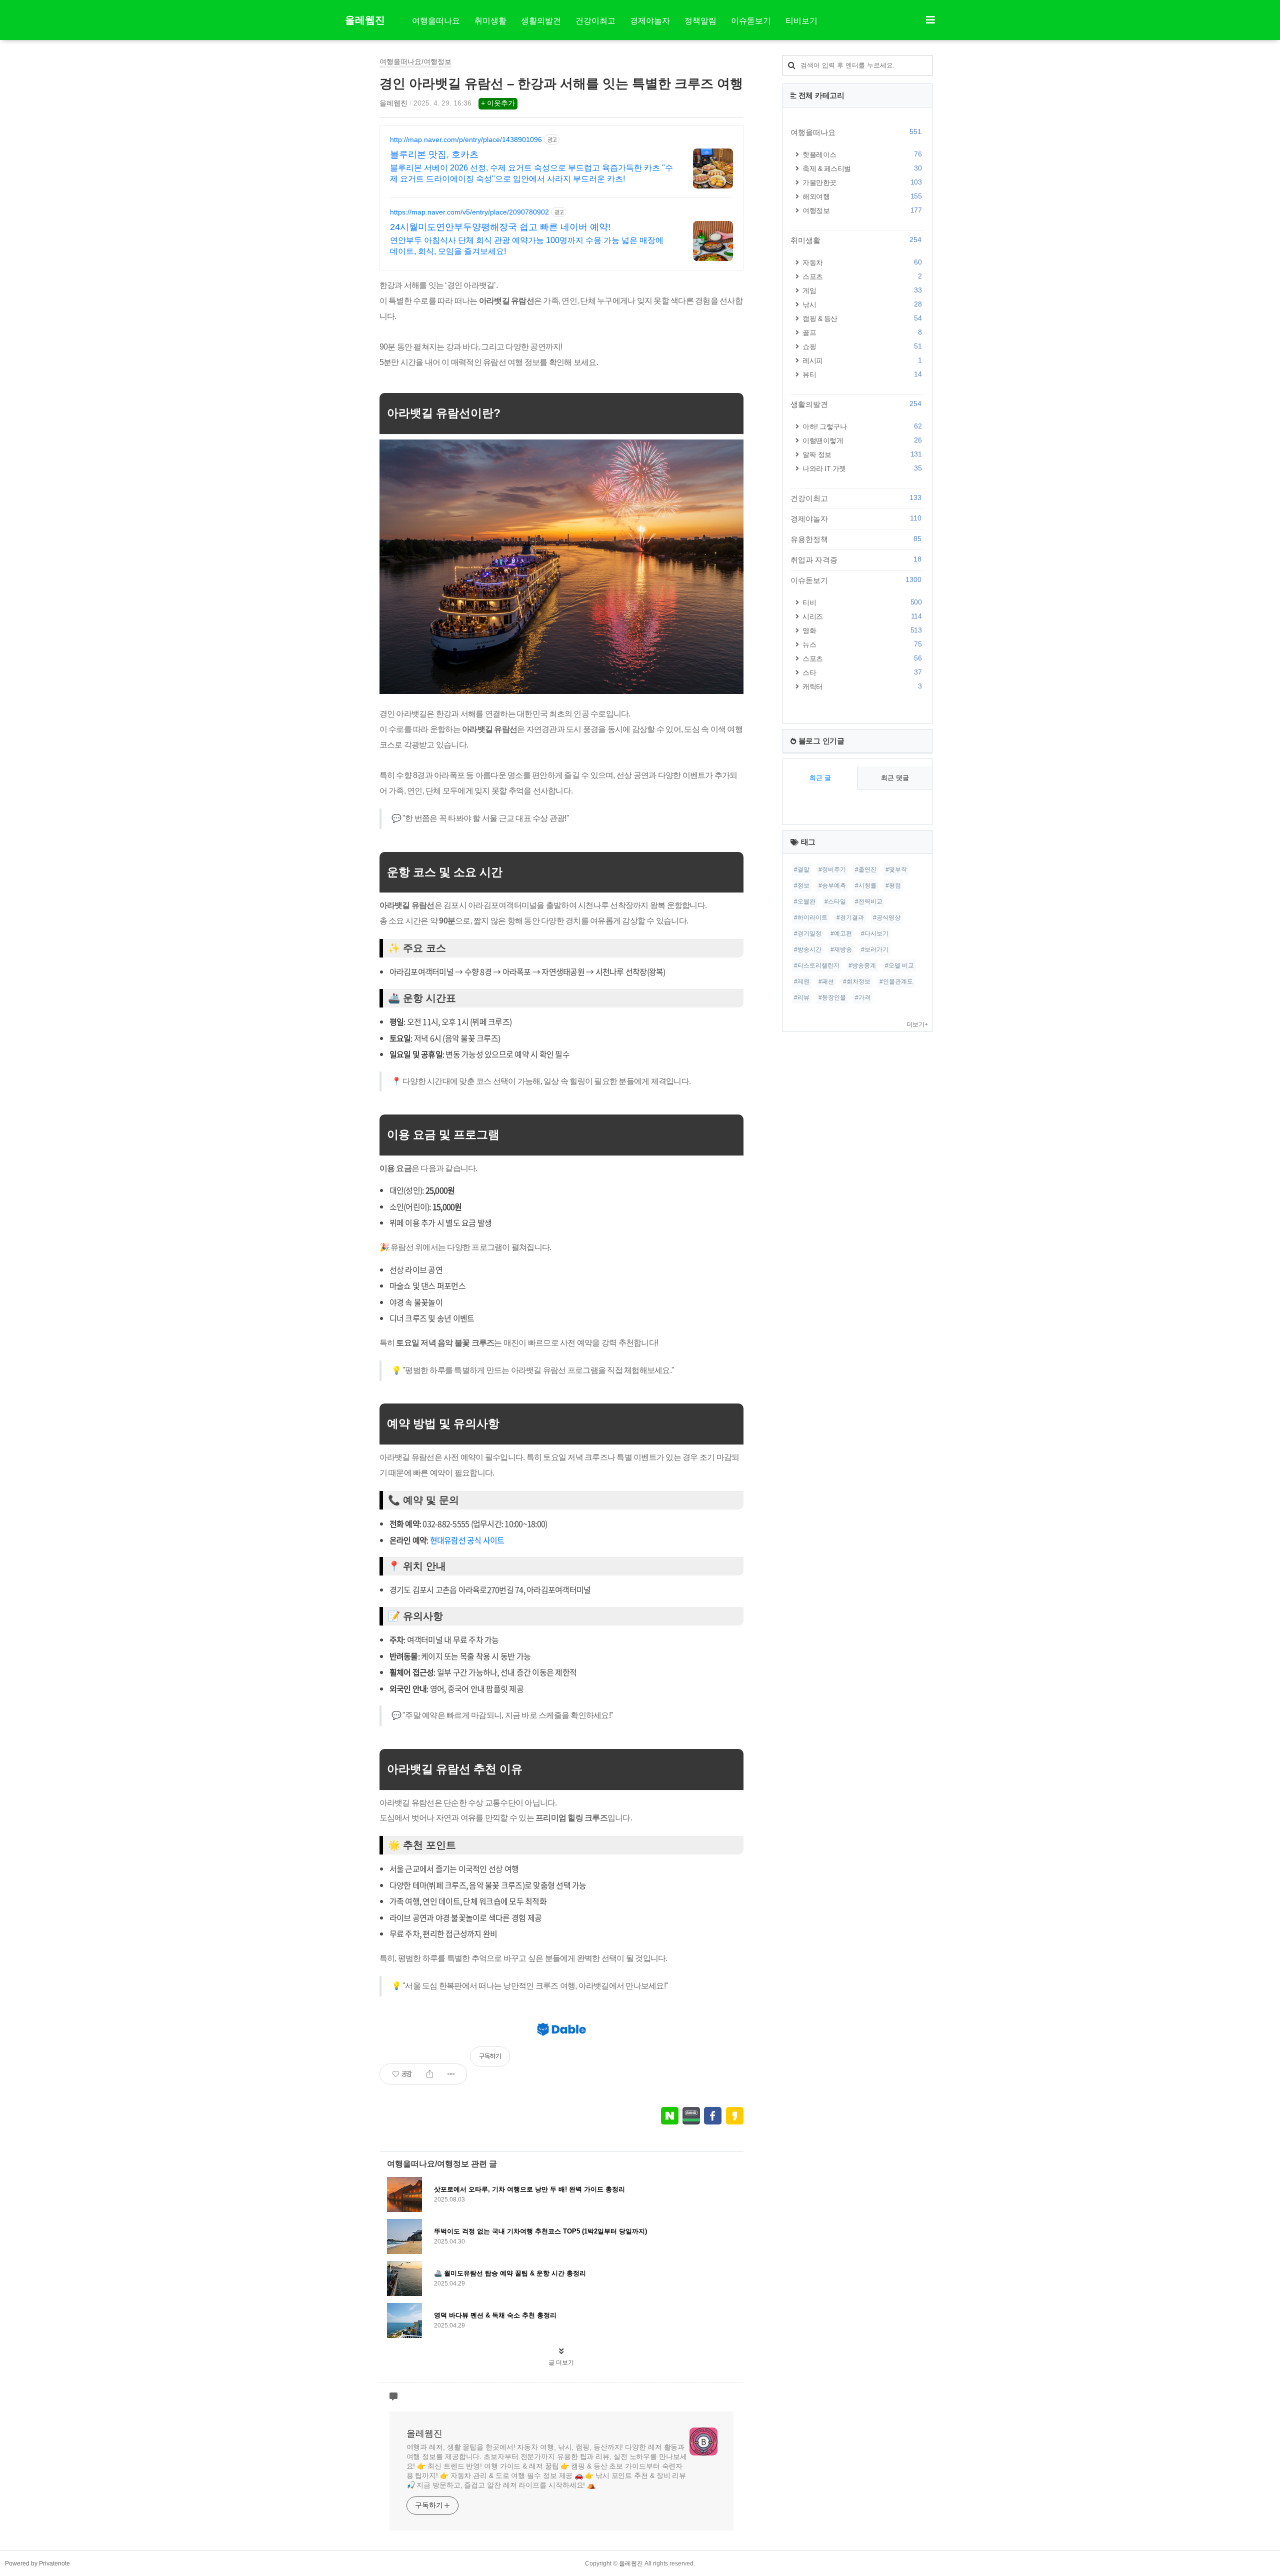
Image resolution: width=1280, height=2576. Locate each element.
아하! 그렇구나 (862, 426)
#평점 (893, 885)
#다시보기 (875, 933)
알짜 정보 (862, 454)
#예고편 (841, 933)
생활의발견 (541, 21)
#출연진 (866, 869)
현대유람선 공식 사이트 (467, 1540)
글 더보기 (561, 2362)
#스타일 (835, 901)
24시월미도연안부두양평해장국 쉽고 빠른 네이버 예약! (500, 227)
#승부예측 (832, 885)
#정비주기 (832, 869)
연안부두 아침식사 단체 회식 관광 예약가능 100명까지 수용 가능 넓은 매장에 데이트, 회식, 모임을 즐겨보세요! (527, 246)
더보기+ (917, 1024)
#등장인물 (832, 997)
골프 (862, 332)
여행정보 (862, 210)
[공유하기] (430, 2074)
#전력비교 (869, 901)
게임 (862, 290)
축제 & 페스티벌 (862, 168)
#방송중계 (862, 965)
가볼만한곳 (862, 182)
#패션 (826, 981)
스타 (862, 672)
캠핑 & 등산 (862, 318)
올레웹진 (365, 20)
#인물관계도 (896, 981)
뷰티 (862, 374)
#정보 (802, 885)
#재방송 (841, 949)
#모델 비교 (899, 965)
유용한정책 (856, 539)
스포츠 (862, 276)
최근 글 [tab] (820, 778)
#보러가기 (875, 949)
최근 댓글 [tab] (895, 778)
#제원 (802, 981)
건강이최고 (595, 21)
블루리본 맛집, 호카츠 (434, 154)
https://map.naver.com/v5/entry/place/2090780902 (469, 212)
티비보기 (801, 21)
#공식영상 (887, 917)
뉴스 (862, 644)
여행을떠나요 (436, 21)
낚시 (862, 304)
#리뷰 (802, 997)
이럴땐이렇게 (862, 440)
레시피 (862, 360)
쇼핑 (862, 346)
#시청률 (866, 885)
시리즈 (862, 616)
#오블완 (805, 901)
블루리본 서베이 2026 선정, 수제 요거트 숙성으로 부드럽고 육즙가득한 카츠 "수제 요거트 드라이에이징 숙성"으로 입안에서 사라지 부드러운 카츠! (531, 173)
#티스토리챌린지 (817, 965)
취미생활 (490, 21)
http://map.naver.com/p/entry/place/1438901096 (466, 139)
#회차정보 (857, 981)
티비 (862, 602)
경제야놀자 (650, 21)
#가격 (863, 997)
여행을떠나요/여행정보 (415, 61)
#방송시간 (808, 949)
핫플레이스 (862, 154)
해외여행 (862, 196)
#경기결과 (850, 917)
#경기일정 (808, 933)
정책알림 (700, 21)
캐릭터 (862, 686)
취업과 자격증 (856, 559)
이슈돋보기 (751, 21)
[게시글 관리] (451, 2074)
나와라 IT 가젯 (862, 468)
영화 (862, 630)
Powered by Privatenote (37, 2563)
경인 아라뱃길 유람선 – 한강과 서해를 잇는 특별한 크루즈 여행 (561, 83)
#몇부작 (896, 869)
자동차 (862, 262)
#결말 (802, 869)
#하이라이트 (811, 917)
